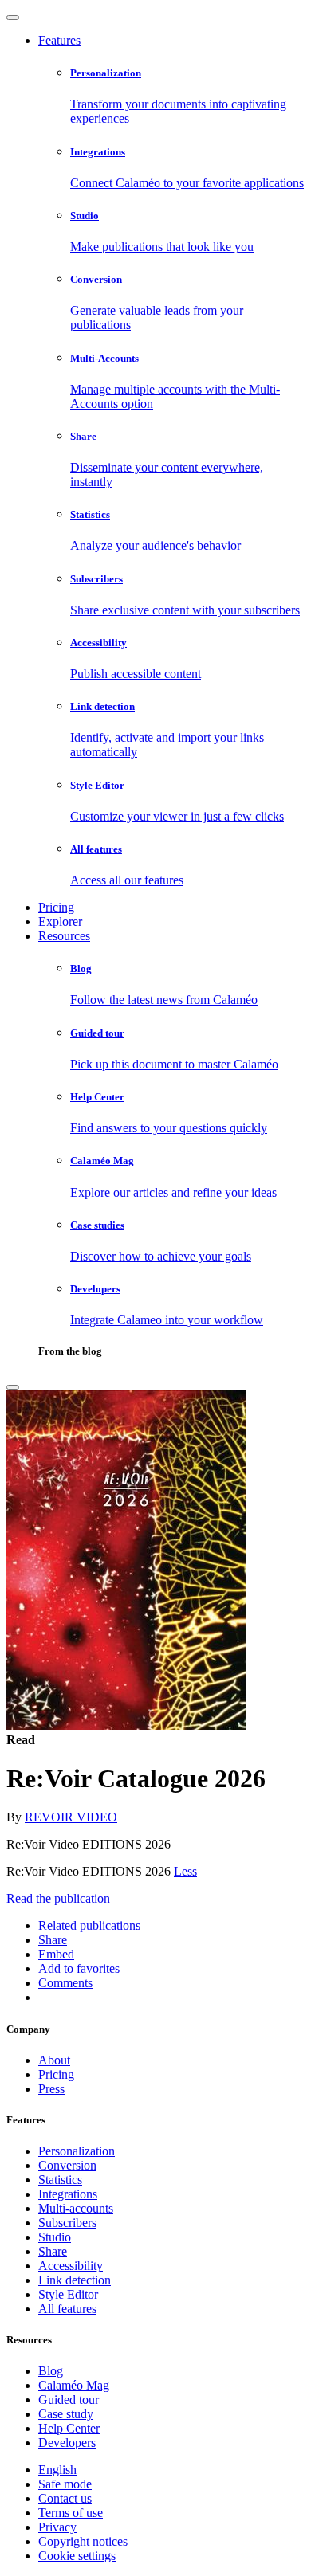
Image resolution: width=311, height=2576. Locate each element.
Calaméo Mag (74, 2385)
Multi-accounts (76, 2208)
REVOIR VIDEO (71, 1817)
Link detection (75, 2280)
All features (67, 2309)
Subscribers (67, 2223)
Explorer (60, 921)
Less (185, 1871)
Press (51, 2089)
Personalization (77, 2151)
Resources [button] (64, 936)
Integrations (68, 2194)
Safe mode (65, 2484)
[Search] (13, 1387)
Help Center (69, 2428)
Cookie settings (77, 2556)
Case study (66, 2414)
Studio (55, 2237)
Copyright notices (83, 2541)
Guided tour (69, 2400)
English (57, 2470)
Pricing (56, 907)
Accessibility (71, 2266)
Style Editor (68, 2294)
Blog (51, 2371)
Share (53, 2251)
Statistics (60, 2180)
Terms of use (71, 2513)
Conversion (67, 2165)
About (54, 2060)
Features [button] (59, 40)
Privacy (57, 2527)
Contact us (65, 2498)
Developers (67, 2443)
